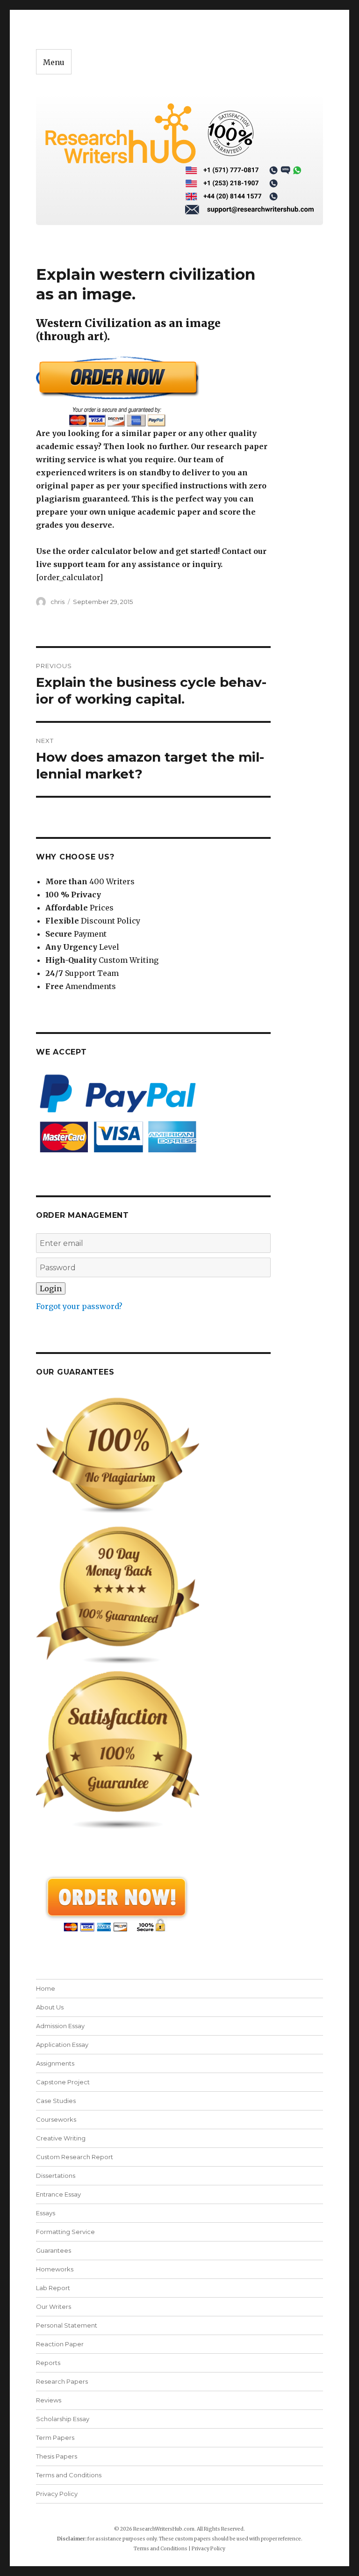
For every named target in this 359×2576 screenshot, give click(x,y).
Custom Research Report (75, 2157)
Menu (54, 62)
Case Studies (56, 2101)
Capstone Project (63, 2082)
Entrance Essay (58, 2194)
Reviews (49, 2400)
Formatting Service (65, 2232)
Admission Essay (60, 2026)
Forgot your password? (79, 1306)
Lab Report (53, 2288)
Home (46, 1988)
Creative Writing (61, 2138)
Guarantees (54, 2250)
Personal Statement (67, 2325)
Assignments (55, 2063)
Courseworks (56, 2119)
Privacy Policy (57, 2494)
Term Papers (55, 2438)
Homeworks (55, 2269)
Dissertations (56, 2176)
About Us (50, 2007)
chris (57, 602)
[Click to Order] (154, 391)
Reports (48, 2363)
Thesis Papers (57, 2456)
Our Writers (54, 2307)
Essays (46, 2213)
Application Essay (62, 2045)
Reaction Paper (60, 2344)
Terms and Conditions (69, 2475)
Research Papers (62, 2381)
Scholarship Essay (63, 2419)
